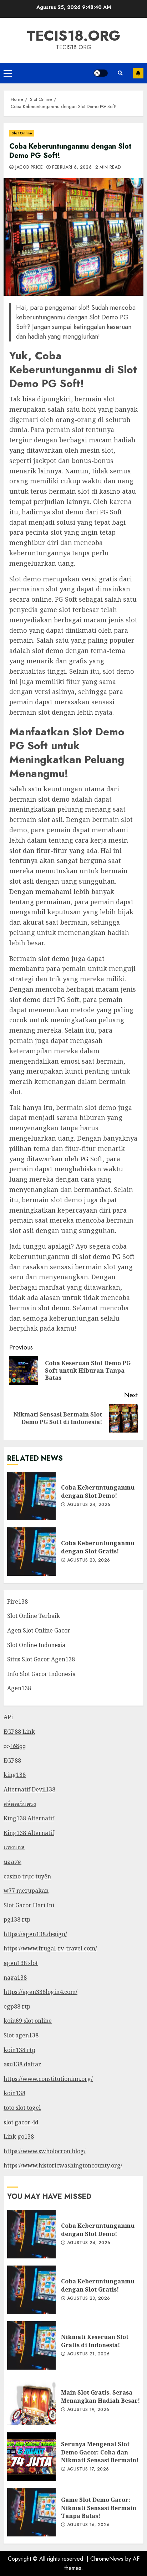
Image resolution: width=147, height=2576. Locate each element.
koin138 (14, 2093)
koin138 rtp (19, 2050)
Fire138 (17, 1601)
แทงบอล (14, 1847)
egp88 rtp (17, 2006)
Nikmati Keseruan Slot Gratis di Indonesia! (31, 2345)
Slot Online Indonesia (36, 1645)
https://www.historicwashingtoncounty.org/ (63, 2165)
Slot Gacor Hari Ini (29, 1905)
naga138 (15, 1978)
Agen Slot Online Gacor (39, 1630)
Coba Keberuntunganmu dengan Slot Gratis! (31, 1552)
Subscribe (138, 73)
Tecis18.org (73, 36)
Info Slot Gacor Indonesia (41, 1674)
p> (7, 1746)
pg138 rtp (17, 1919)
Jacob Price (28, 168)
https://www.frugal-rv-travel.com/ (50, 1948)
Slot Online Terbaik (34, 1616)
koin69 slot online (28, 2021)
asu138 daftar (22, 2064)
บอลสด (12, 1862)
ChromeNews (107, 2559)
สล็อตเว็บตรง (20, 1804)
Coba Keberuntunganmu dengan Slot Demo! (31, 1496)
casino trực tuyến (27, 1876)
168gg (18, 1746)
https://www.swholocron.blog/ (45, 2151)
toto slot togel (22, 2108)
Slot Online (22, 133)
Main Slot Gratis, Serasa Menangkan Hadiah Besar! (31, 2401)
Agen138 (19, 1688)
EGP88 (12, 1760)
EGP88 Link (19, 1732)
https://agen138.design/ (35, 1934)
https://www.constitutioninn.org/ (48, 2079)
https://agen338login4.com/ (40, 1992)
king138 (15, 1775)
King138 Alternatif (29, 1818)
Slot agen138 (21, 2035)
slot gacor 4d (21, 2122)
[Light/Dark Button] (101, 73)
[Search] (120, 73)
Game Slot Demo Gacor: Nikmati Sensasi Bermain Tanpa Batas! (31, 2512)
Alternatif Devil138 (29, 1789)
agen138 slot (21, 1963)
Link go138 (19, 2137)
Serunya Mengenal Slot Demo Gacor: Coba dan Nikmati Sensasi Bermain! (31, 2457)
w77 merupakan (26, 1891)
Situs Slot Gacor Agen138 (41, 1659)
